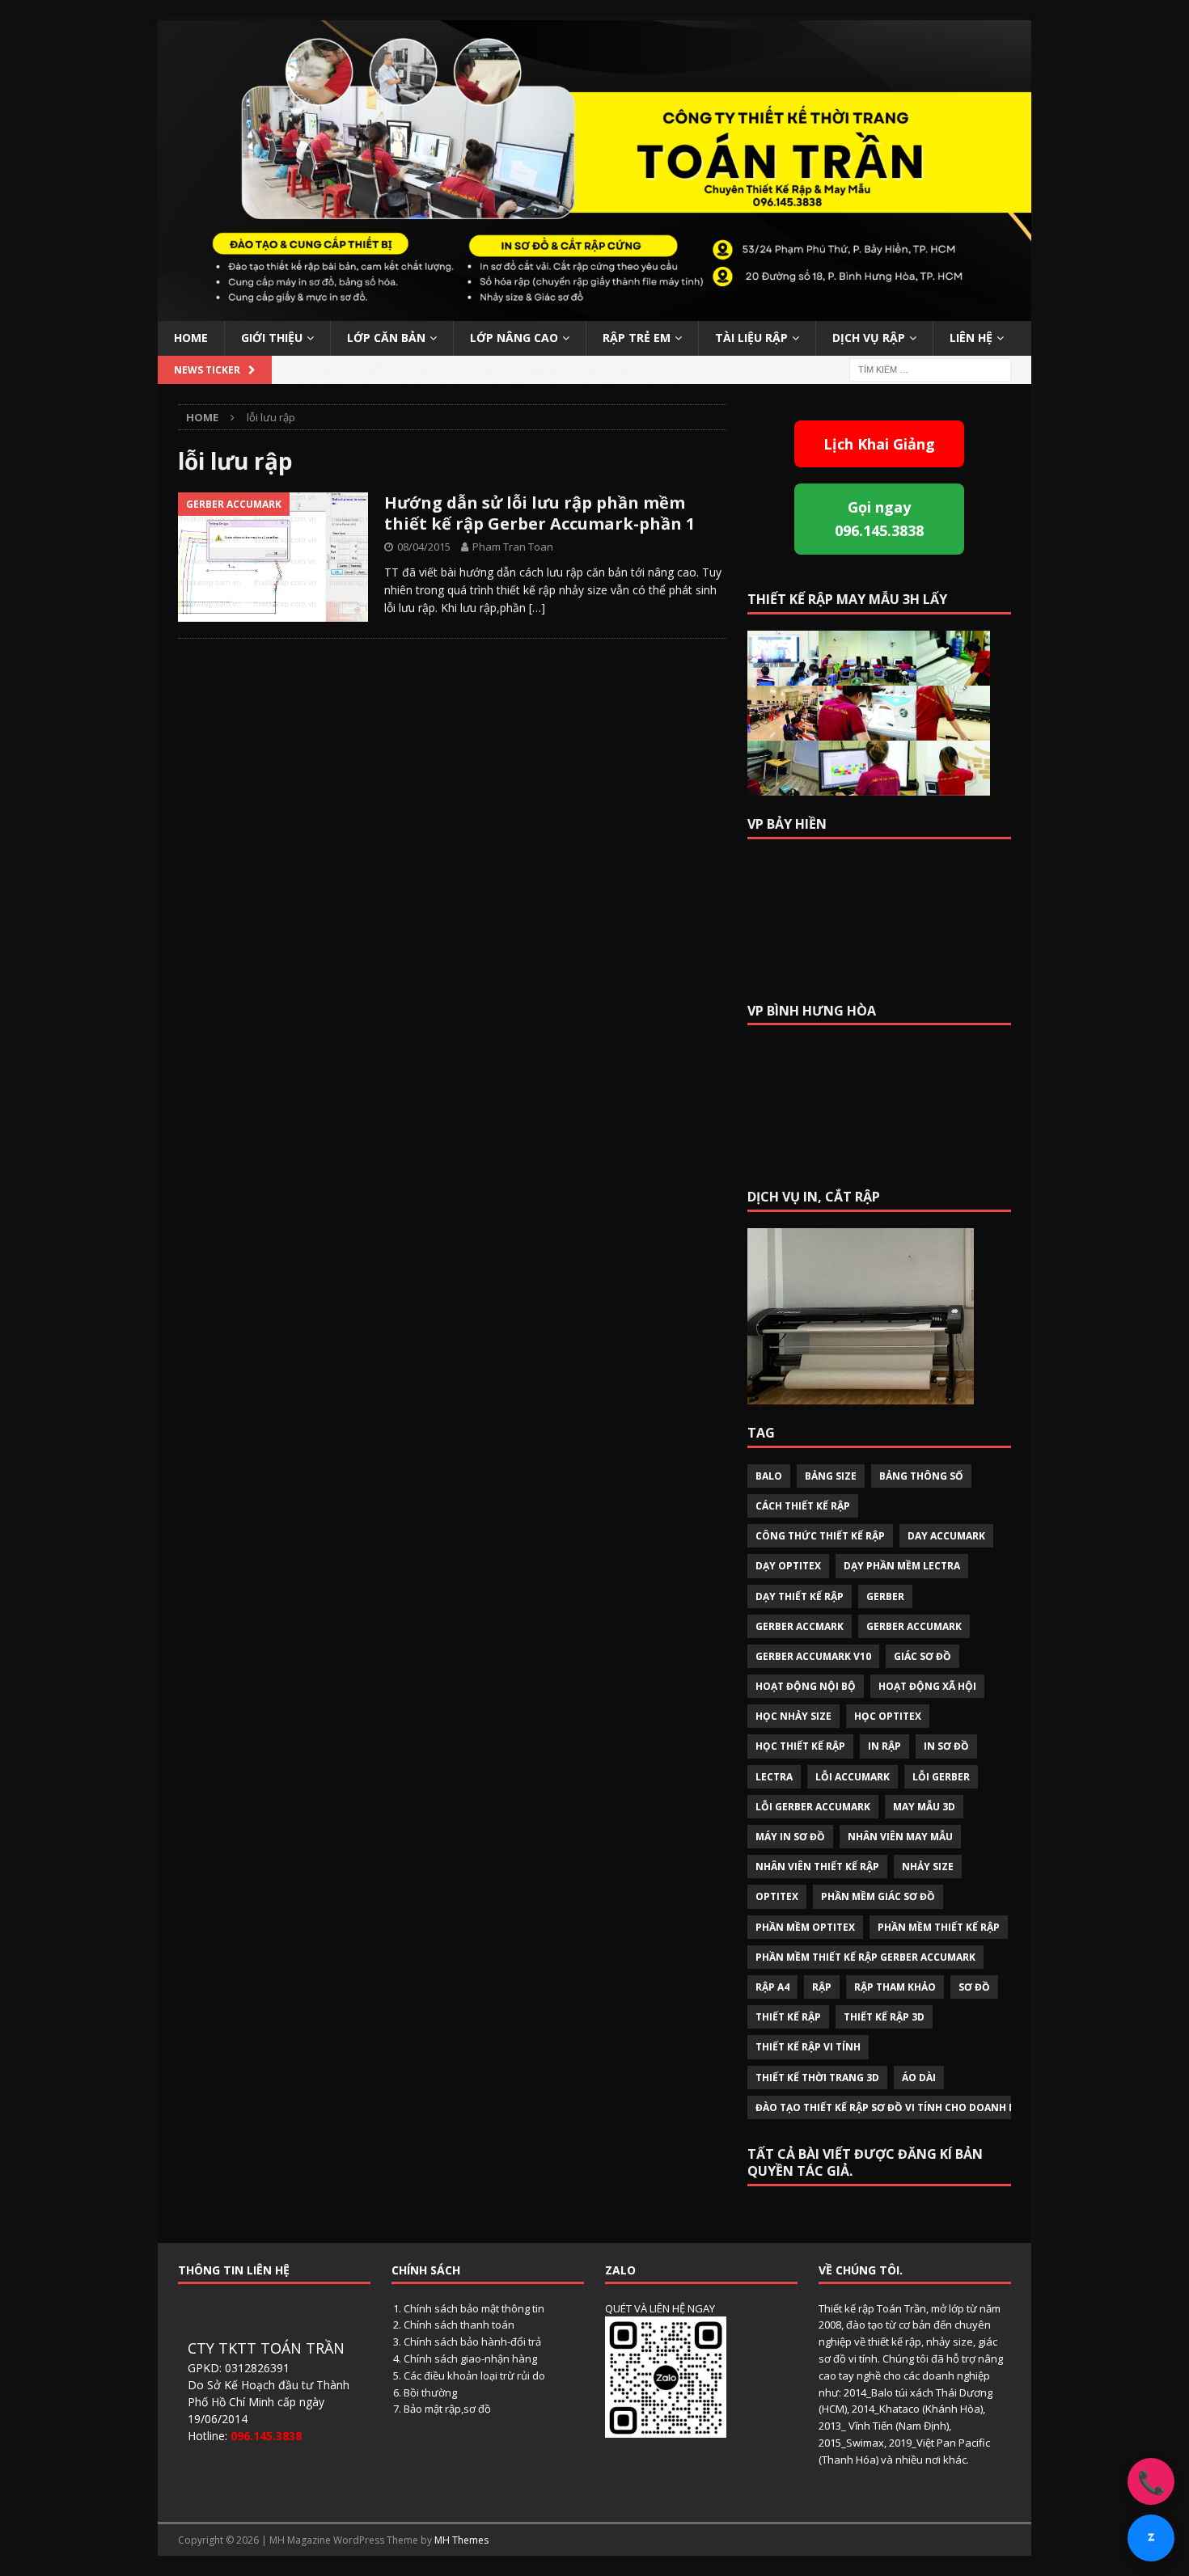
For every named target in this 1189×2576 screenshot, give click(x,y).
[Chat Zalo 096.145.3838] (1151, 2538)
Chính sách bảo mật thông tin (474, 2308)
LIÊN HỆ (971, 338)
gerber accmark (800, 1626)
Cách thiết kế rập (803, 1506)
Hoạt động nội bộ (806, 1686)
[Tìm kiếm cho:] (930, 368)
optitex (777, 1896)
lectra (774, 1777)
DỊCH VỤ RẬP (869, 338)
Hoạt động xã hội (927, 1686)
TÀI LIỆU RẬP (751, 338)
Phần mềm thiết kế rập (939, 1927)
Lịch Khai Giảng (879, 444)
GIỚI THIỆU (272, 338)
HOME (191, 338)
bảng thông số (921, 1476)
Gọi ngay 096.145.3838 (879, 519)
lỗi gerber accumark (813, 1807)
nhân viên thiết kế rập (817, 1867)
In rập (884, 1746)
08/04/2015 (424, 547)
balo (769, 1476)
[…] (537, 608)
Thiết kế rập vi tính (808, 2047)
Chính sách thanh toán (459, 2325)
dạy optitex (788, 1566)
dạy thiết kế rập (800, 1596)
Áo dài (919, 2078)
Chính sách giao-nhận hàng (470, 2359)
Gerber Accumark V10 (813, 1656)
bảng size (831, 1476)
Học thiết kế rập (800, 1746)
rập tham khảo (895, 1987)
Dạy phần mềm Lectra (902, 1566)
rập (822, 1987)
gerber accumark (914, 1626)
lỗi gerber (941, 1777)
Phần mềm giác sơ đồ (878, 1896)
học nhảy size (793, 1716)
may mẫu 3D (924, 1807)
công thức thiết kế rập (820, 1536)
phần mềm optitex (805, 1927)
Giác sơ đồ (922, 1656)
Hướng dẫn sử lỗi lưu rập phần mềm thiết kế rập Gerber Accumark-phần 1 (539, 513)
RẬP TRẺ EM (637, 338)
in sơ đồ (946, 1746)
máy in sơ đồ (790, 1837)
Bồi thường (430, 2392)
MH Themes (461, 2540)
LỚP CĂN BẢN (386, 338)
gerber (885, 1596)
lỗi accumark (853, 1777)
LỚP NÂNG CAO (514, 338)
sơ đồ (974, 1987)
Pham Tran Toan (513, 547)
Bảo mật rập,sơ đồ (447, 2409)
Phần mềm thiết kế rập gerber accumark (865, 1957)
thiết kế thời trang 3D (817, 2078)
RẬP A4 (772, 1987)
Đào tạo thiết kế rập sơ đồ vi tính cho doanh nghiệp (901, 2107)
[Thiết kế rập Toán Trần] (594, 312)
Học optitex (888, 1716)
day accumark (946, 1536)
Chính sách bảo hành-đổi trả (472, 2342)
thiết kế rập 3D (884, 2017)
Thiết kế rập (788, 2017)
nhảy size (928, 1867)
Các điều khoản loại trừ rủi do (474, 2375)
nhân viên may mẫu (900, 1837)
